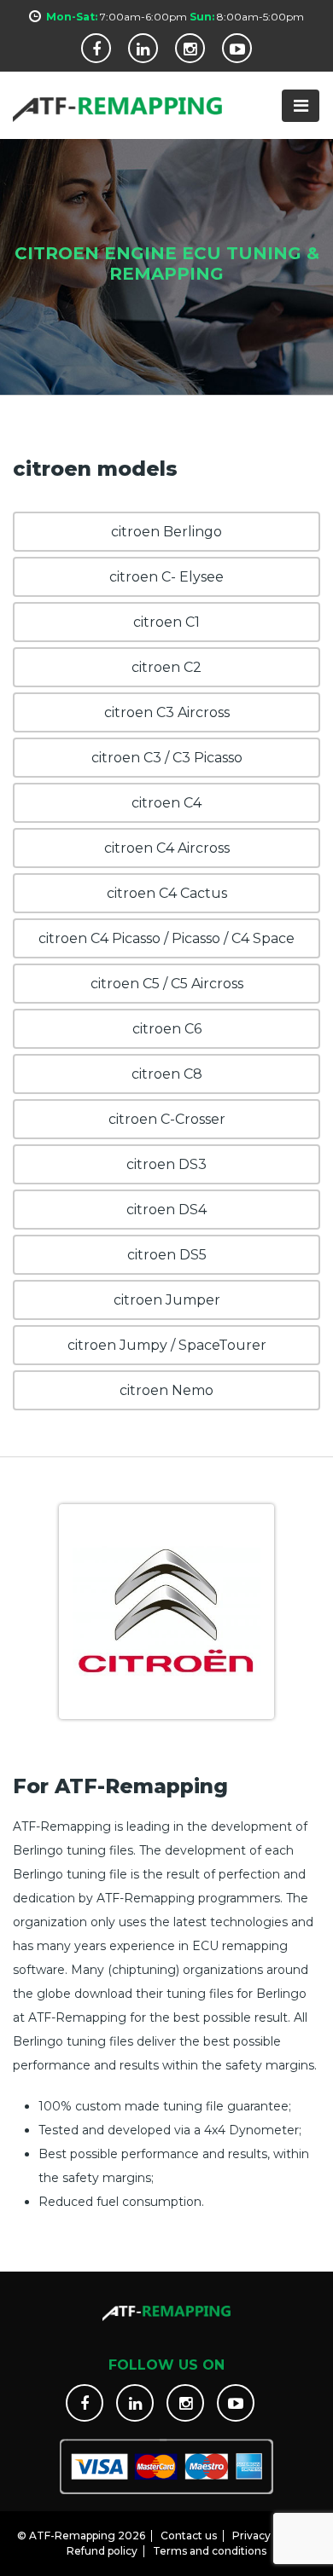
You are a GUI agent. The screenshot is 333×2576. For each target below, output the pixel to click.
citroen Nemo (166, 1390)
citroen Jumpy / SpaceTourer (167, 1345)
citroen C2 (166, 667)
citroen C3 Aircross (167, 712)
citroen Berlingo (166, 532)
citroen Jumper (167, 1300)
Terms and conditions (210, 2551)
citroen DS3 (166, 1164)
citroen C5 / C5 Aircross (167, 984)
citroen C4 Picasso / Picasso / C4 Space (166, 938)
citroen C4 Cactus (167, 893)
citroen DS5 (167, 1255)
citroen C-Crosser (167, 1119)
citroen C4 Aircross (167, 848)
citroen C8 (167, 1074)
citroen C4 (166, 803)
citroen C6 (167, 1029)
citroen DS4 (166, 1210)
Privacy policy (268, 2535)
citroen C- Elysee (166, 577)
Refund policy (102, 2551)
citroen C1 (166, 622)
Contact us (189, 2535)
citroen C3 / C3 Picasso (167, 758)
